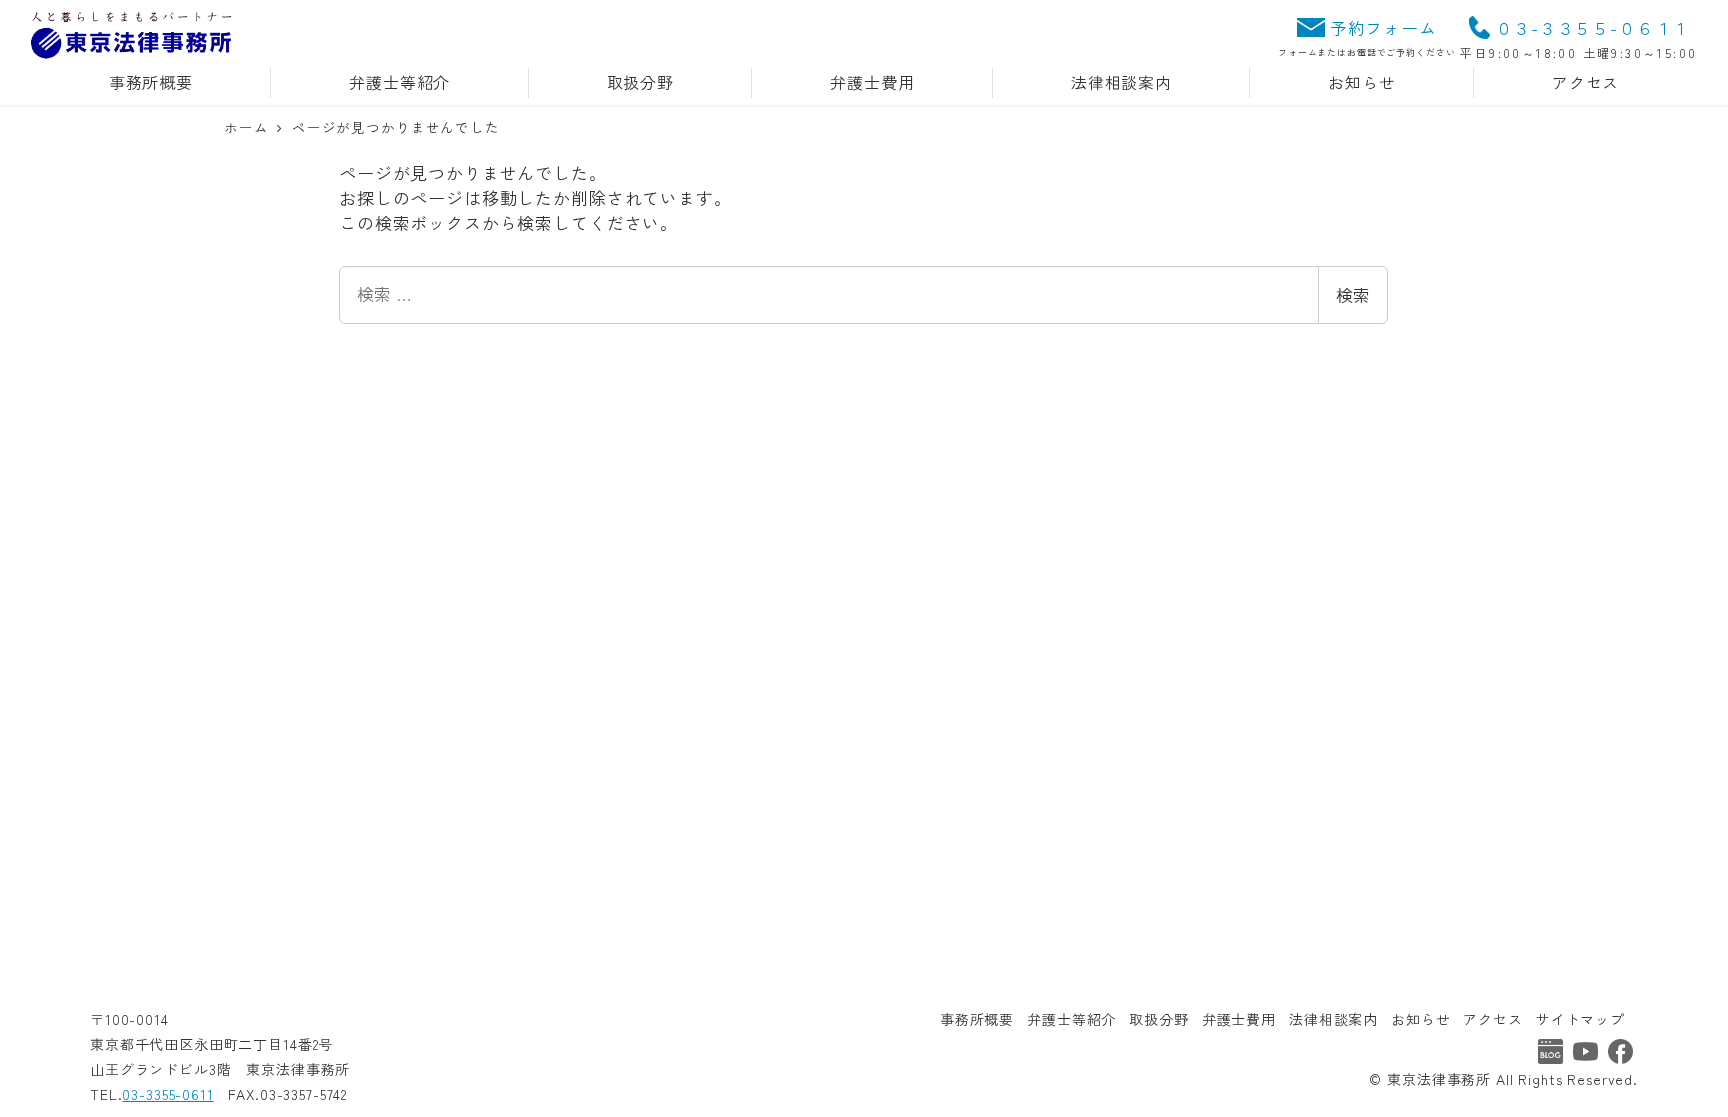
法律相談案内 (1333, 1019)
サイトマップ (1580, 1019)
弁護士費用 (1239, 1019)
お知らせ (1420, 1019)
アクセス (1492, 1019)
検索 (1353, 294)
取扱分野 (1158, 1019)
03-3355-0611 (167, 1094)
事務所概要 (977, 1019)
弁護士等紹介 (1071, 1019)
